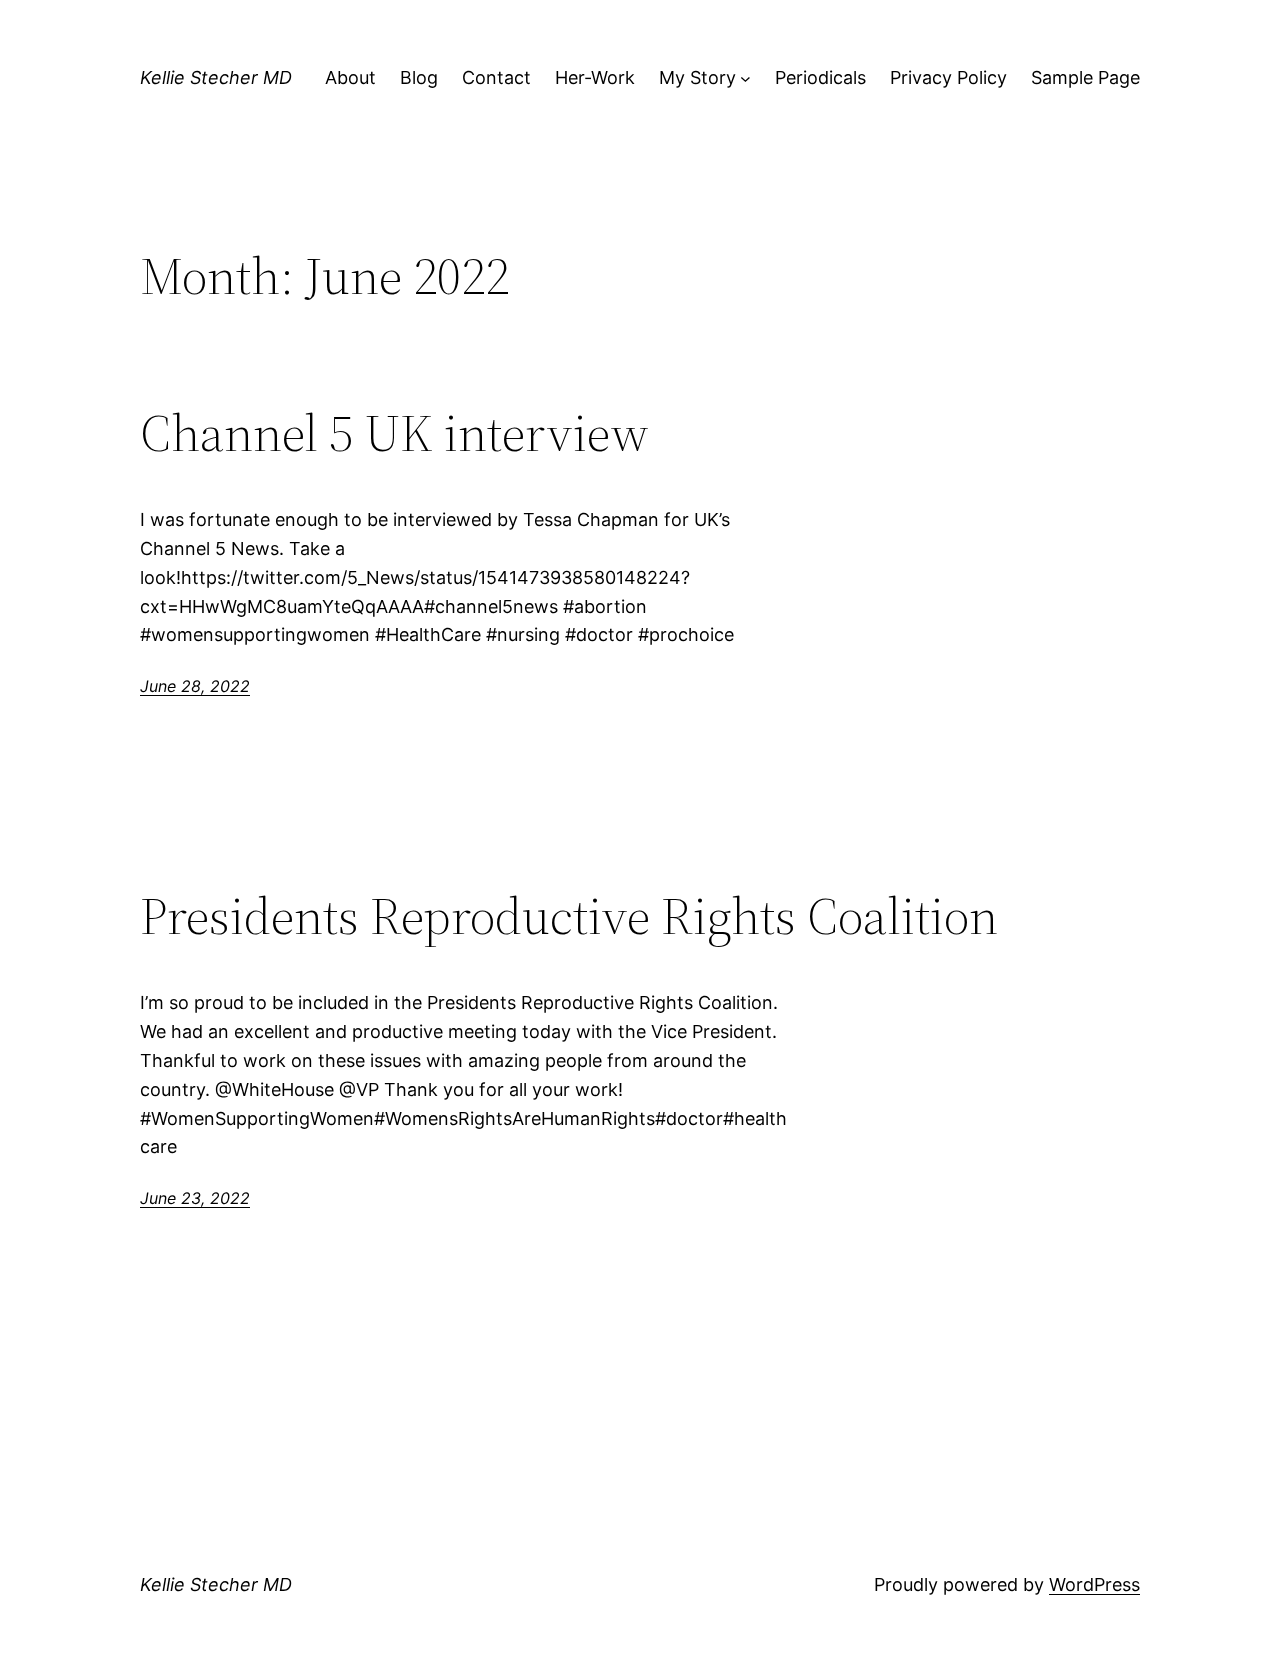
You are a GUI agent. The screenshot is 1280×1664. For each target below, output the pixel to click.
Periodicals (820, 77)
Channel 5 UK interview (394, 433)
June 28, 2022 (195, 686)
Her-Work (595, 77)
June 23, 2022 (195, 1198)
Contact (496, 77)
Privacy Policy (948, 77)
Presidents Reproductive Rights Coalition (569, 916)
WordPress (1094, 1584)
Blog (419, 77)
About (350, 77)
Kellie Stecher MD (216, 77)
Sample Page (1085, 77)
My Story (697, 77)
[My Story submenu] (745, 78)
